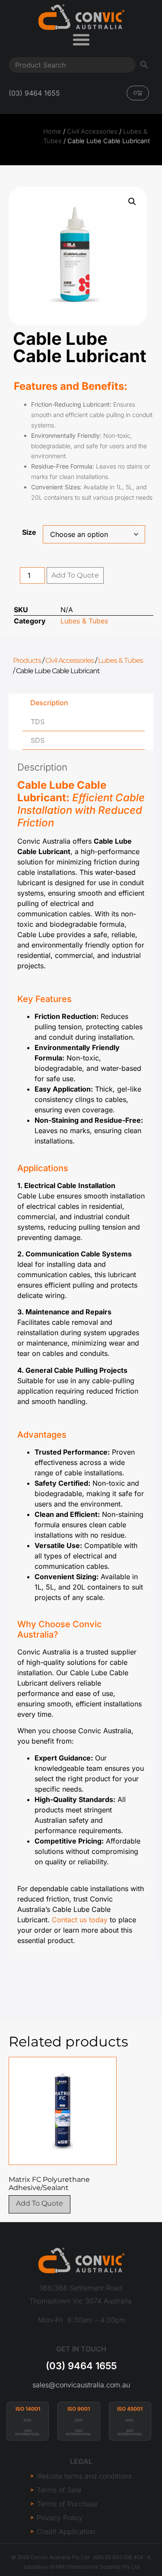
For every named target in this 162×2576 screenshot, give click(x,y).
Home (52, 132)
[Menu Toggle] (81, 39)
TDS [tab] (38, 722)
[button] (132, 202)
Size (29, 532)
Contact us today (80, 1920)
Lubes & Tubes (84, 621)
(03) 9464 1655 (81, 2366)
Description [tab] (49, 703)
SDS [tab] (38, 740)
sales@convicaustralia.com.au (81, 2385)
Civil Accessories (92, 132)
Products (27, 660)
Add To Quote (75, 575)
